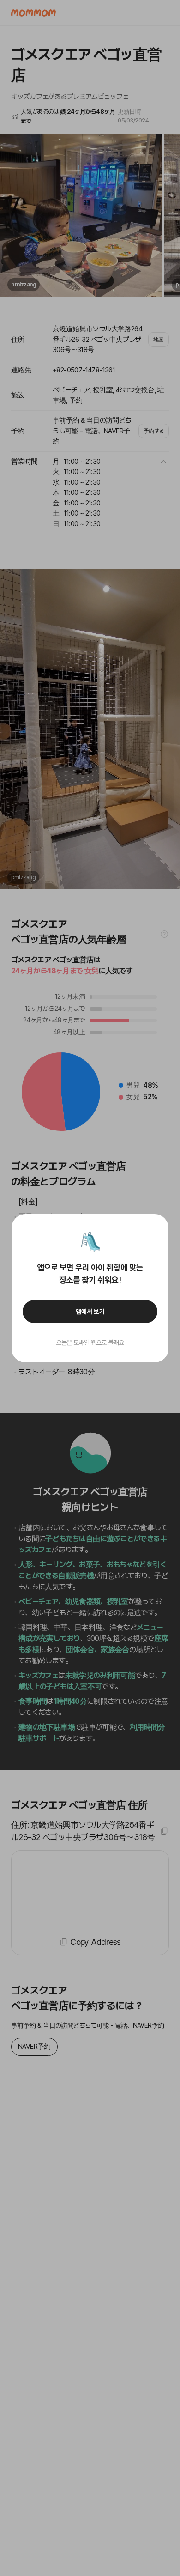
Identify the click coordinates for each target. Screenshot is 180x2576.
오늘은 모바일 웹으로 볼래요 (90, 1343)
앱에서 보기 (90, 1312)
